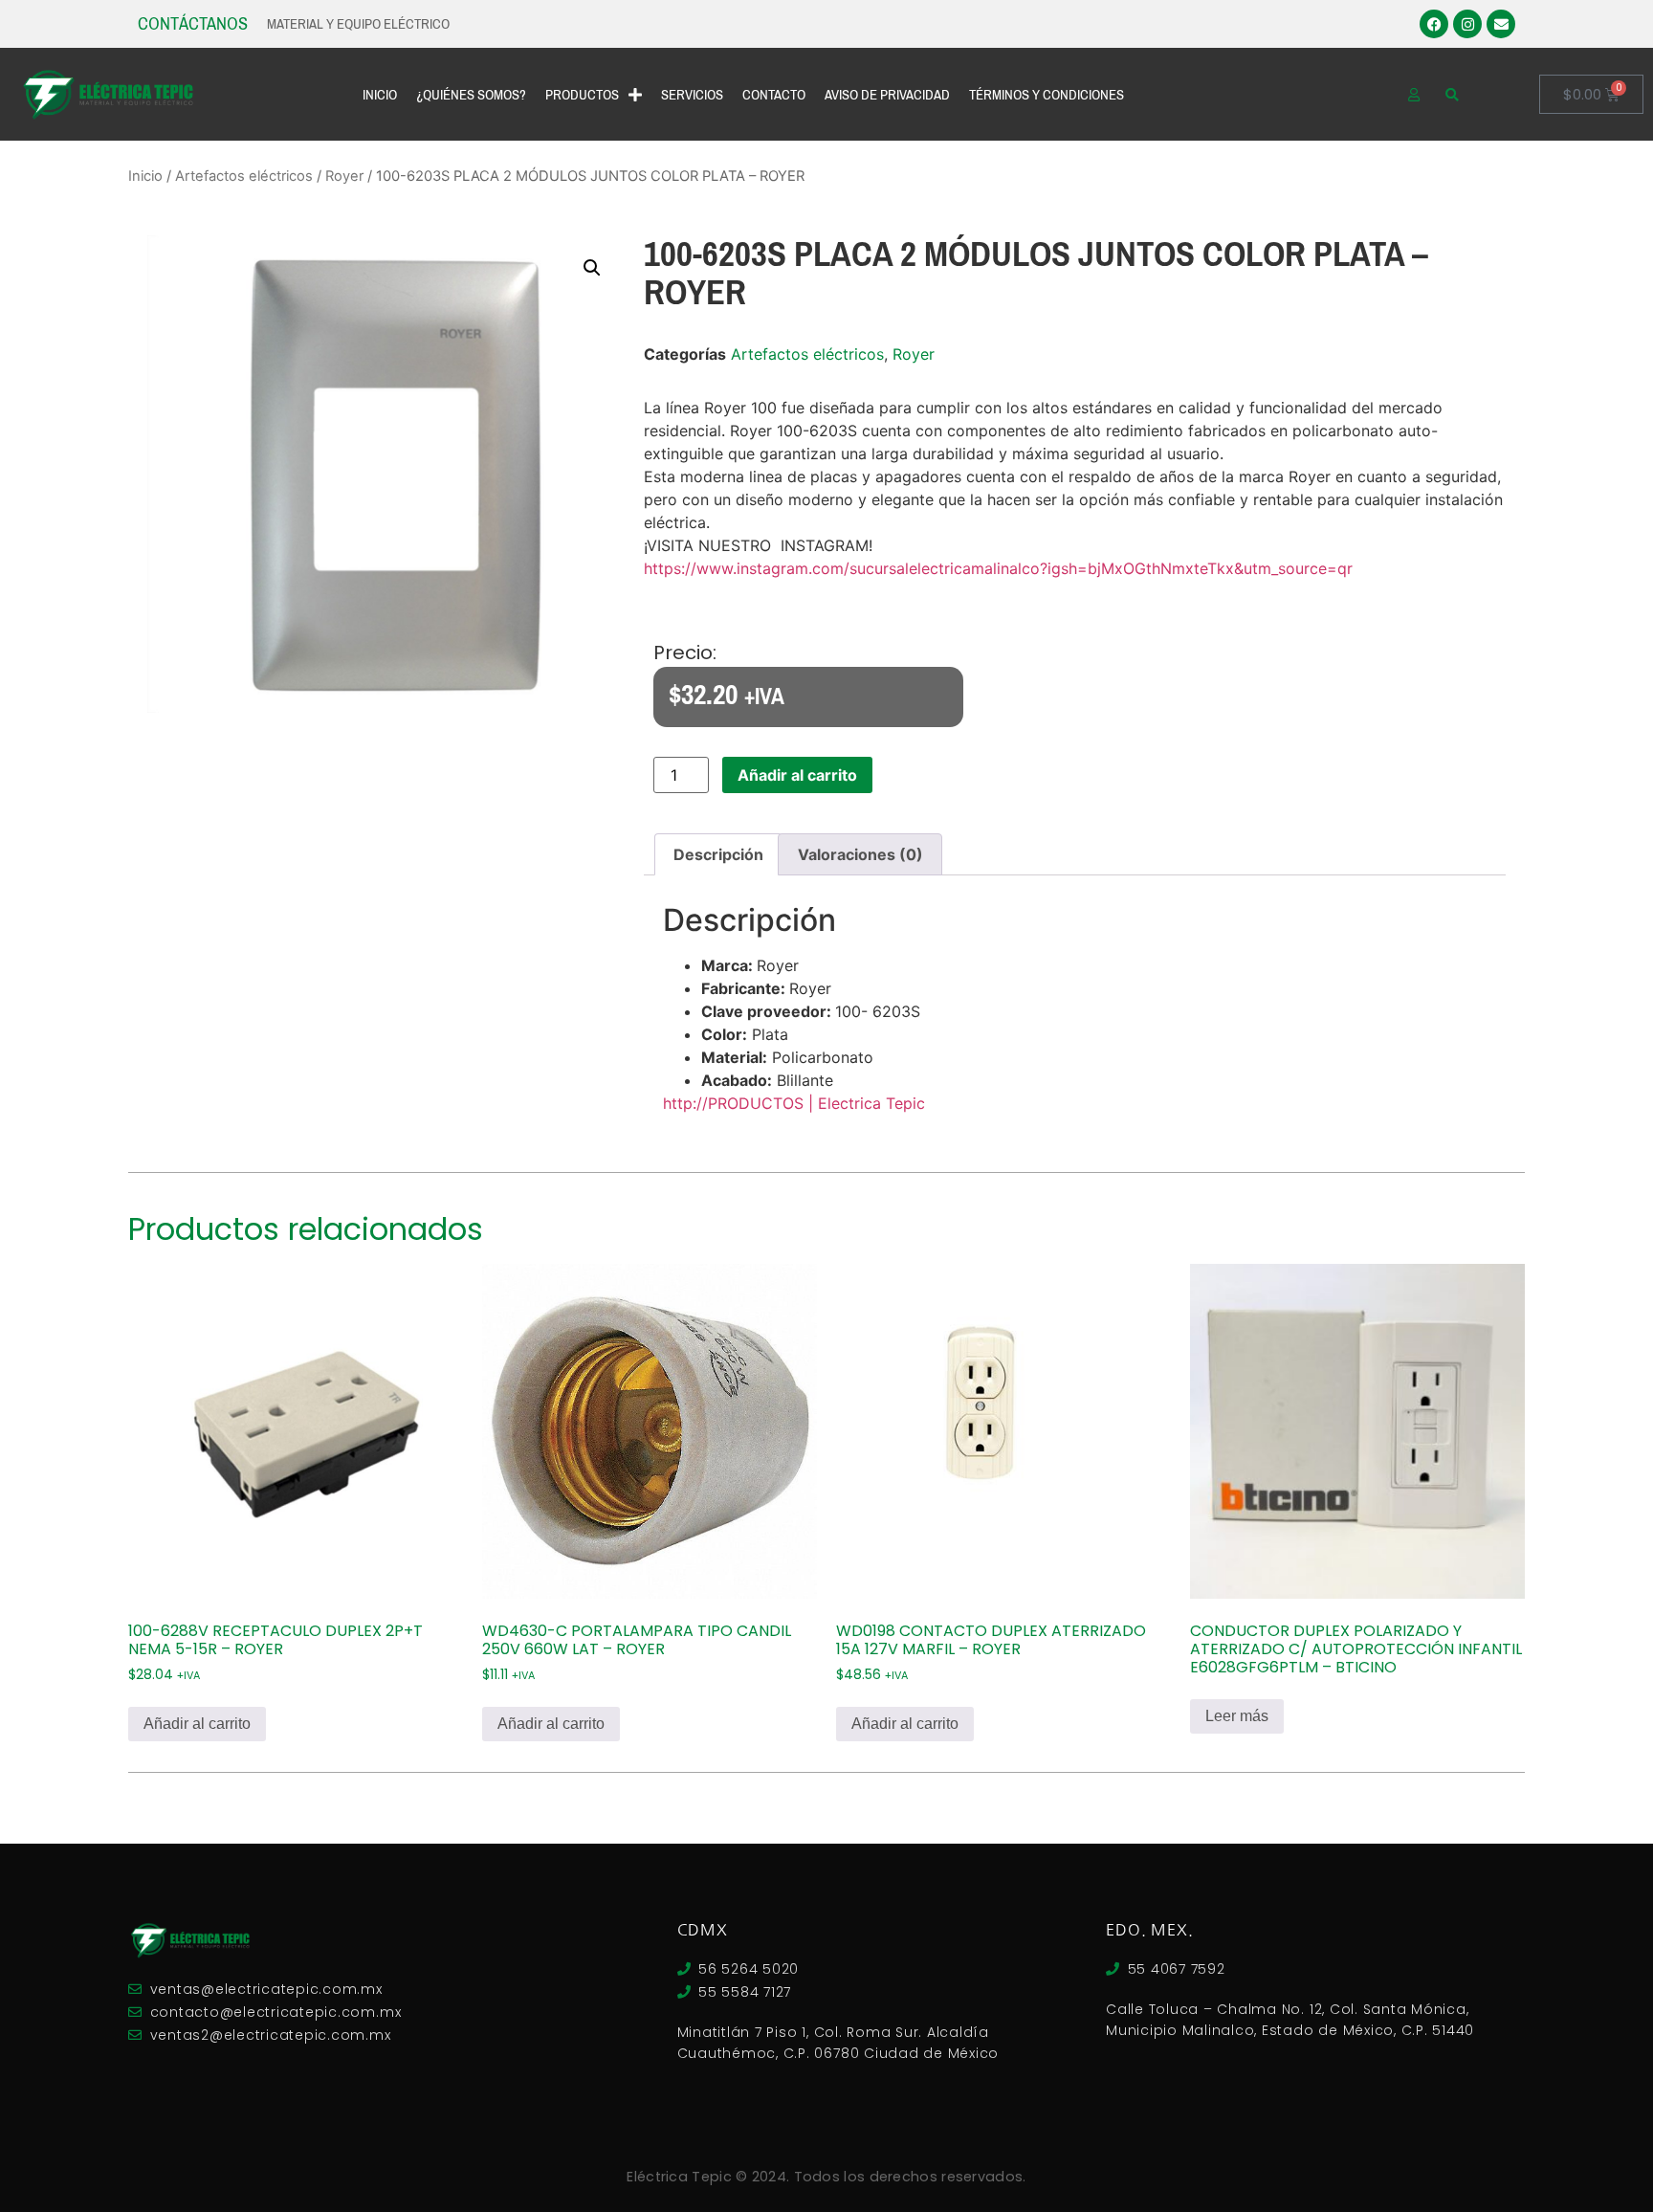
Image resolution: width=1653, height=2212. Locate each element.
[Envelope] (1501, 24)
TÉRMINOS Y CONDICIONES (1047, 95)
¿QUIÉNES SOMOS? (471, 95)
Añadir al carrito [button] (197, 1724)
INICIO (380, 95)
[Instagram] (1467, 24)
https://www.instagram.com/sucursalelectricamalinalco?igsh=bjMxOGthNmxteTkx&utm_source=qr (998, 568)
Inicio (145, 176)
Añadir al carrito (797, 775)
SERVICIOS (692, 95)
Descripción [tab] (718, 854)
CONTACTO (774, 95)
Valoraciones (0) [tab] (860, 854)
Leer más (1237, 1716)
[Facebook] (1434, 24)
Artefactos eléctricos (244, 176)
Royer (344, 176)
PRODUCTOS (582, 95)
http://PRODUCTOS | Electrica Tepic (794, 1103)
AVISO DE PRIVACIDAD (887, 95)
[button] (592, 268)
